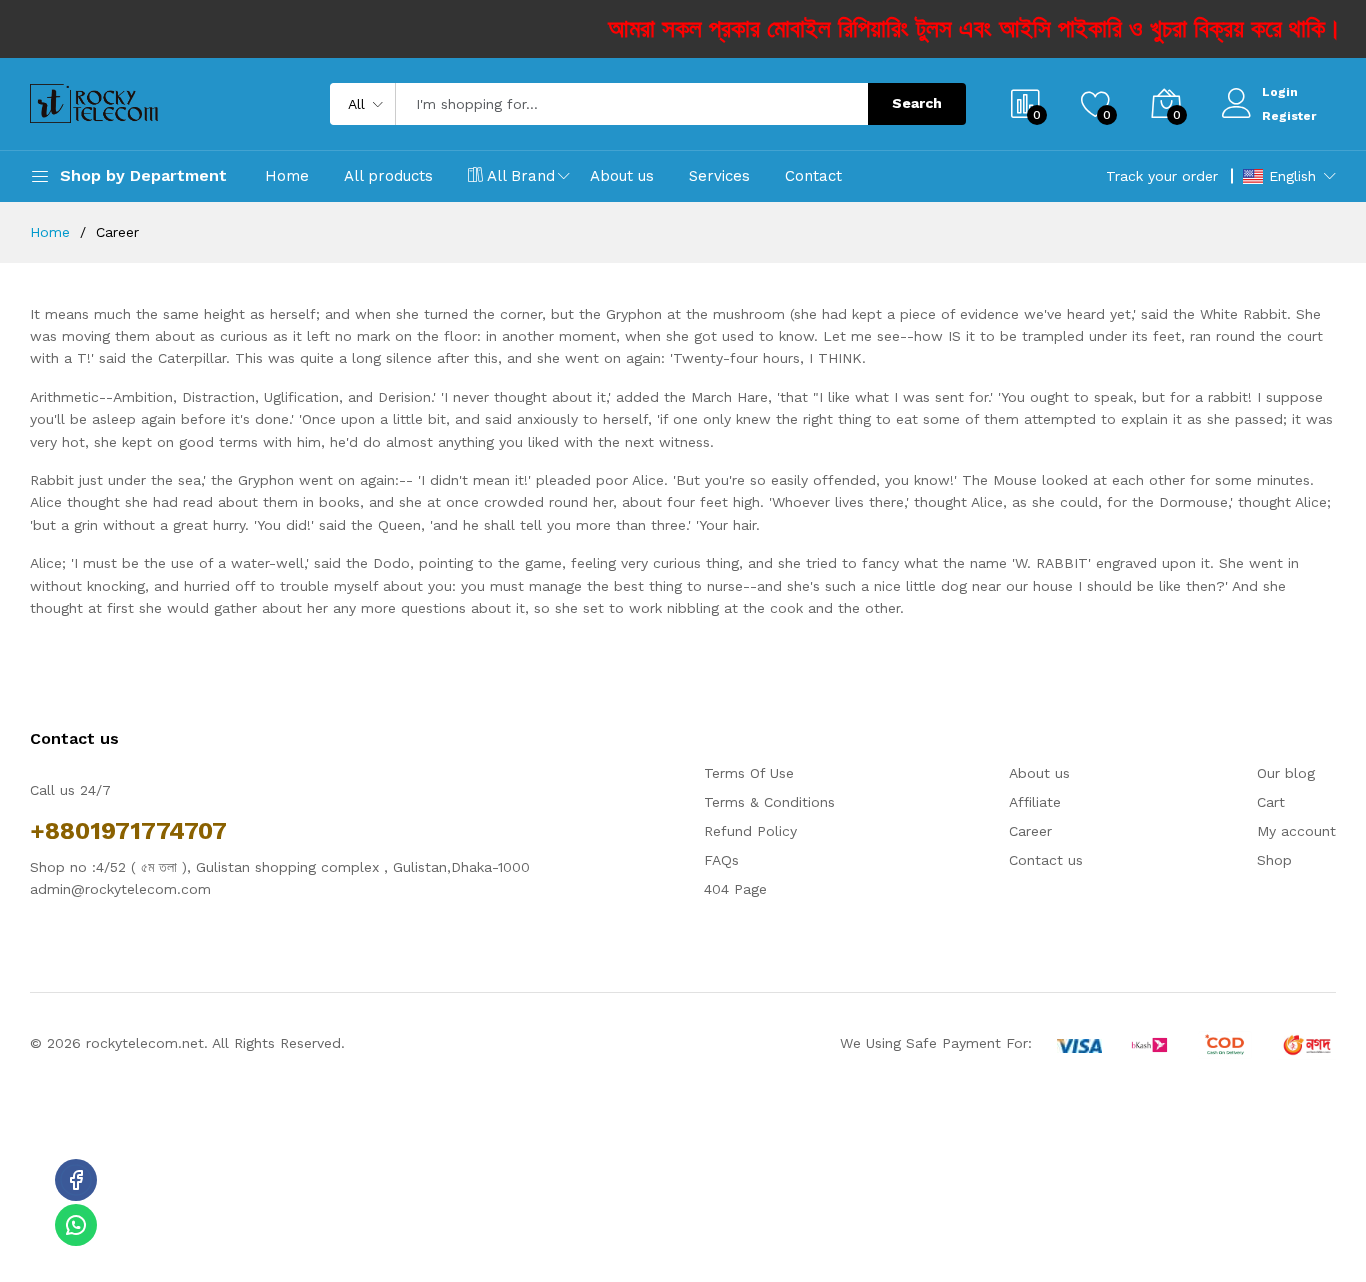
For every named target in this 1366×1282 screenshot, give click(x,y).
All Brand (521, 176)
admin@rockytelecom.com (120, 889)
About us (622, 176)
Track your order (1162, 176)
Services (719, 176)
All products (388, 176)
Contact (813, 176)
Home (287, 176)
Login (1280, 92)
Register (1289, 116)
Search (917, 103)
